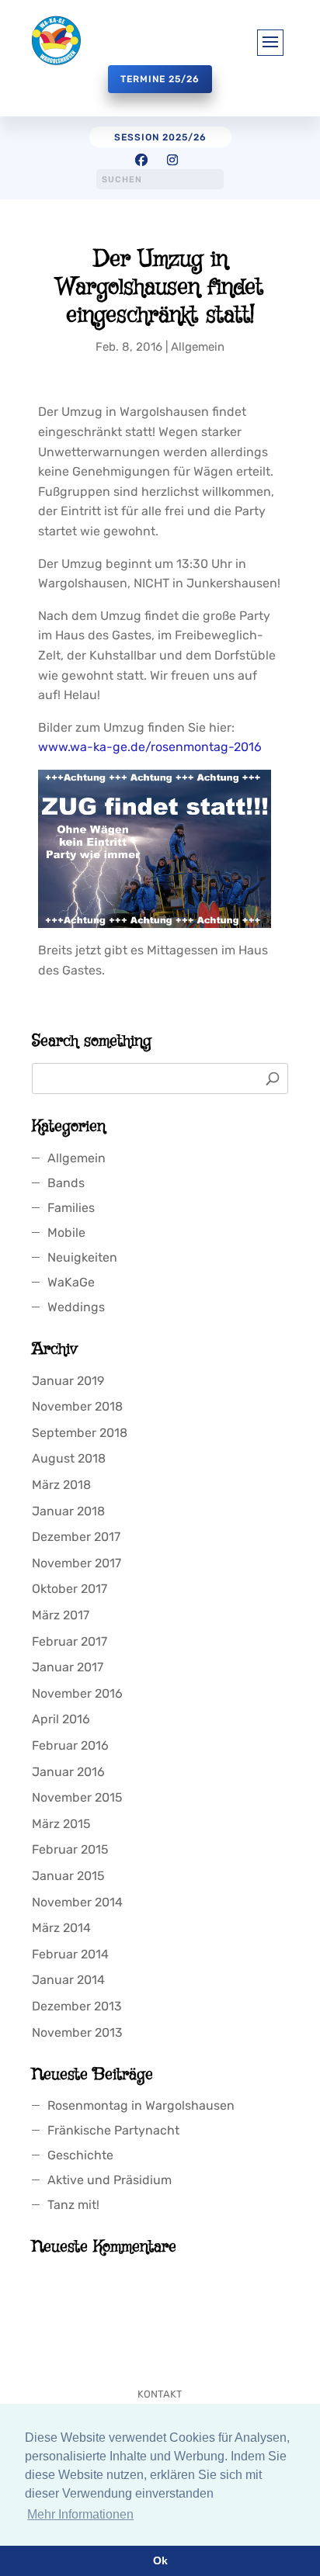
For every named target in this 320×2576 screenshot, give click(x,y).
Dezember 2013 (77, 2006)
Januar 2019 (68, 1381)
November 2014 (77, 1902)
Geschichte (80, 2155)
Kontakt (160, 2394)
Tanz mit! (73, 2205)
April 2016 (61, 1719)
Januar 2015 (68, 1876)
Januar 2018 (68, 1511)
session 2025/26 (160, 137)
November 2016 (77, 1693)
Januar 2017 (68, 1667)
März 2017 (61, 1615)
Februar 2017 (70, 1641)
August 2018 (69, 1458)
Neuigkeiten (82, 1257)
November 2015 (77, 1797)
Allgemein (198, 347)
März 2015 (61, 1824)
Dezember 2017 (76, 1537)
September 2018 (80, 1433)
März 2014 (61, 1928)
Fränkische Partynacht (113, 2130)
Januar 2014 (68, 1980)
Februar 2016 (70, 1745)
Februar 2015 (70, 1849)
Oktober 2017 (70, 1589)
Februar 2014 (70, 1954)
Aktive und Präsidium (110, 2180)
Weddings (76, 1307)
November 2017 (77, 1563)
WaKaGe (71, 1282)
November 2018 (77, 1406)
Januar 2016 (68, 1772)
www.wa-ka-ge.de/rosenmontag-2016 (150, 747)
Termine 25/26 (160, 79)
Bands (66, 1183)
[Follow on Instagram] (172, 160)
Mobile (66, 1233)
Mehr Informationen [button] (80, 2514)
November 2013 (77, 2032)
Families (71, 1208)
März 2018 (61, 1485)
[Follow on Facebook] (141, 160)
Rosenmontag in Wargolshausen (141, 2105)
